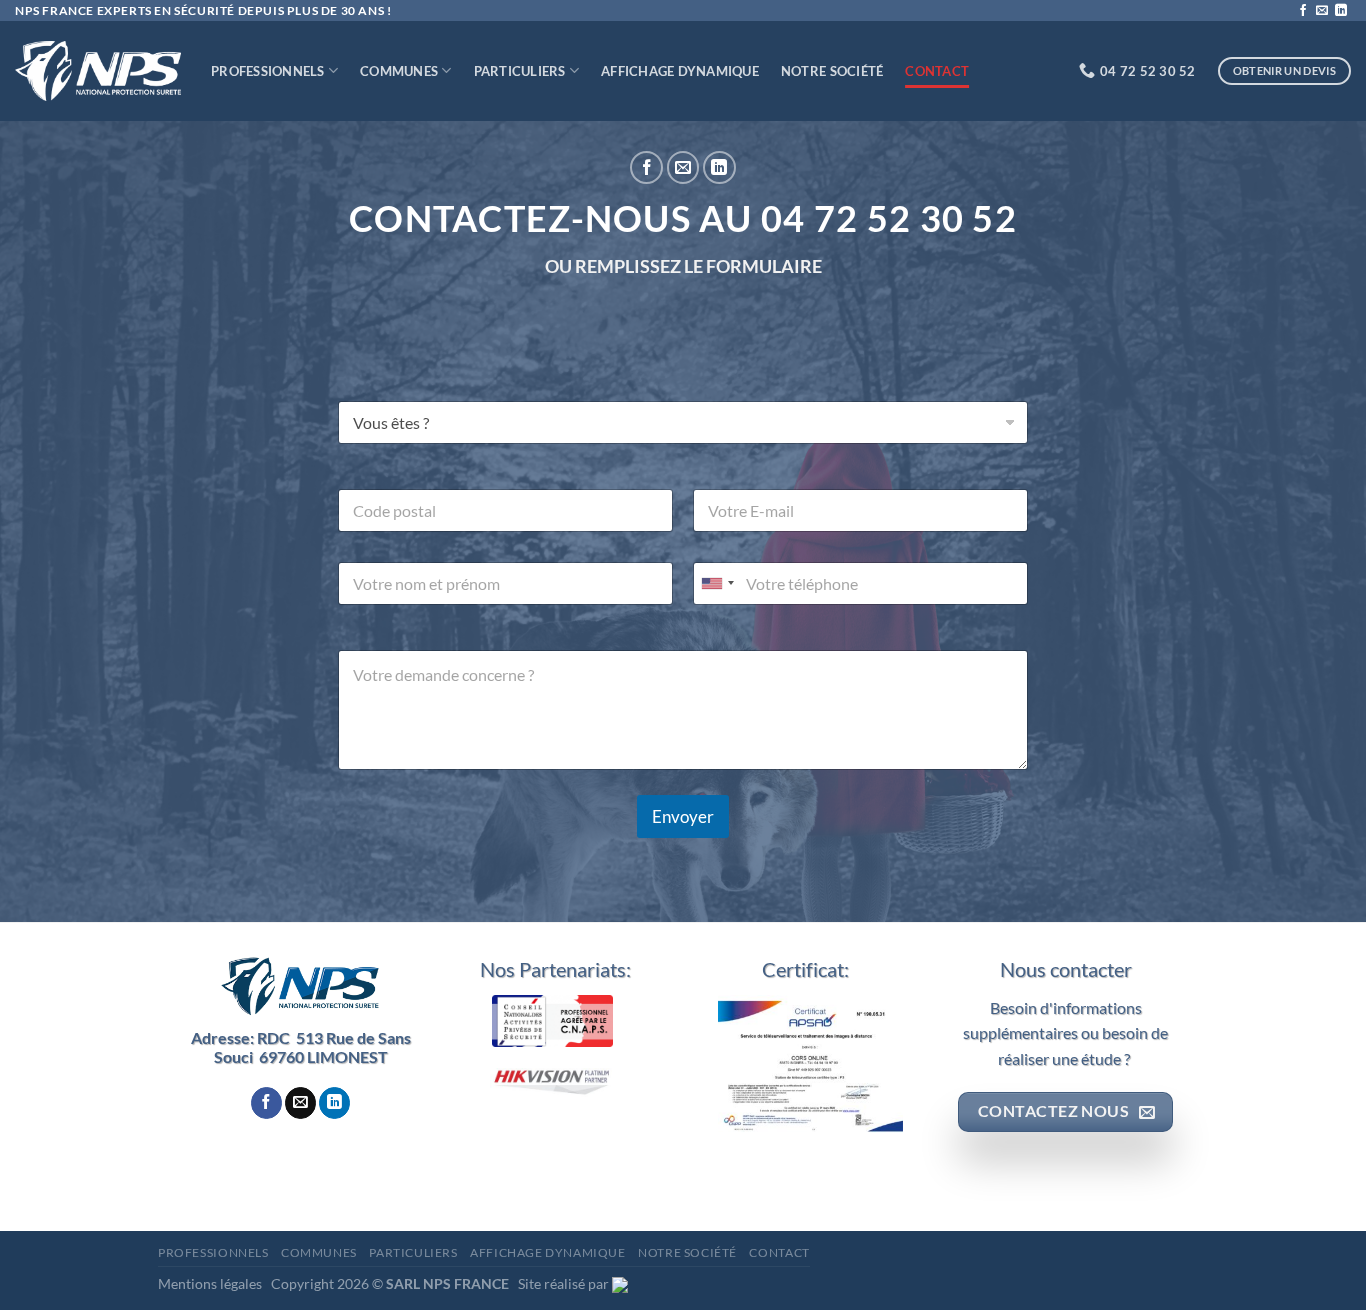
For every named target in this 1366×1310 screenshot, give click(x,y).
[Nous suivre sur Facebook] (1303, 11)
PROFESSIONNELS (268, 71)
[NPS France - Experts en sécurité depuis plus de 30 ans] (98, 71)
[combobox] (717, 583)
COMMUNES (399, 71)
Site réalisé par (565, 1283)
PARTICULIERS (520, 71)
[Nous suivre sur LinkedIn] (1341, 11)
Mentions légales (213, 1283)
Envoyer (683, 816)
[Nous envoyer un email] (1322, 11)
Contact (937, 71)
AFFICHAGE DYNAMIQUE (680, 71)
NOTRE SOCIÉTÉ (832, 71)
